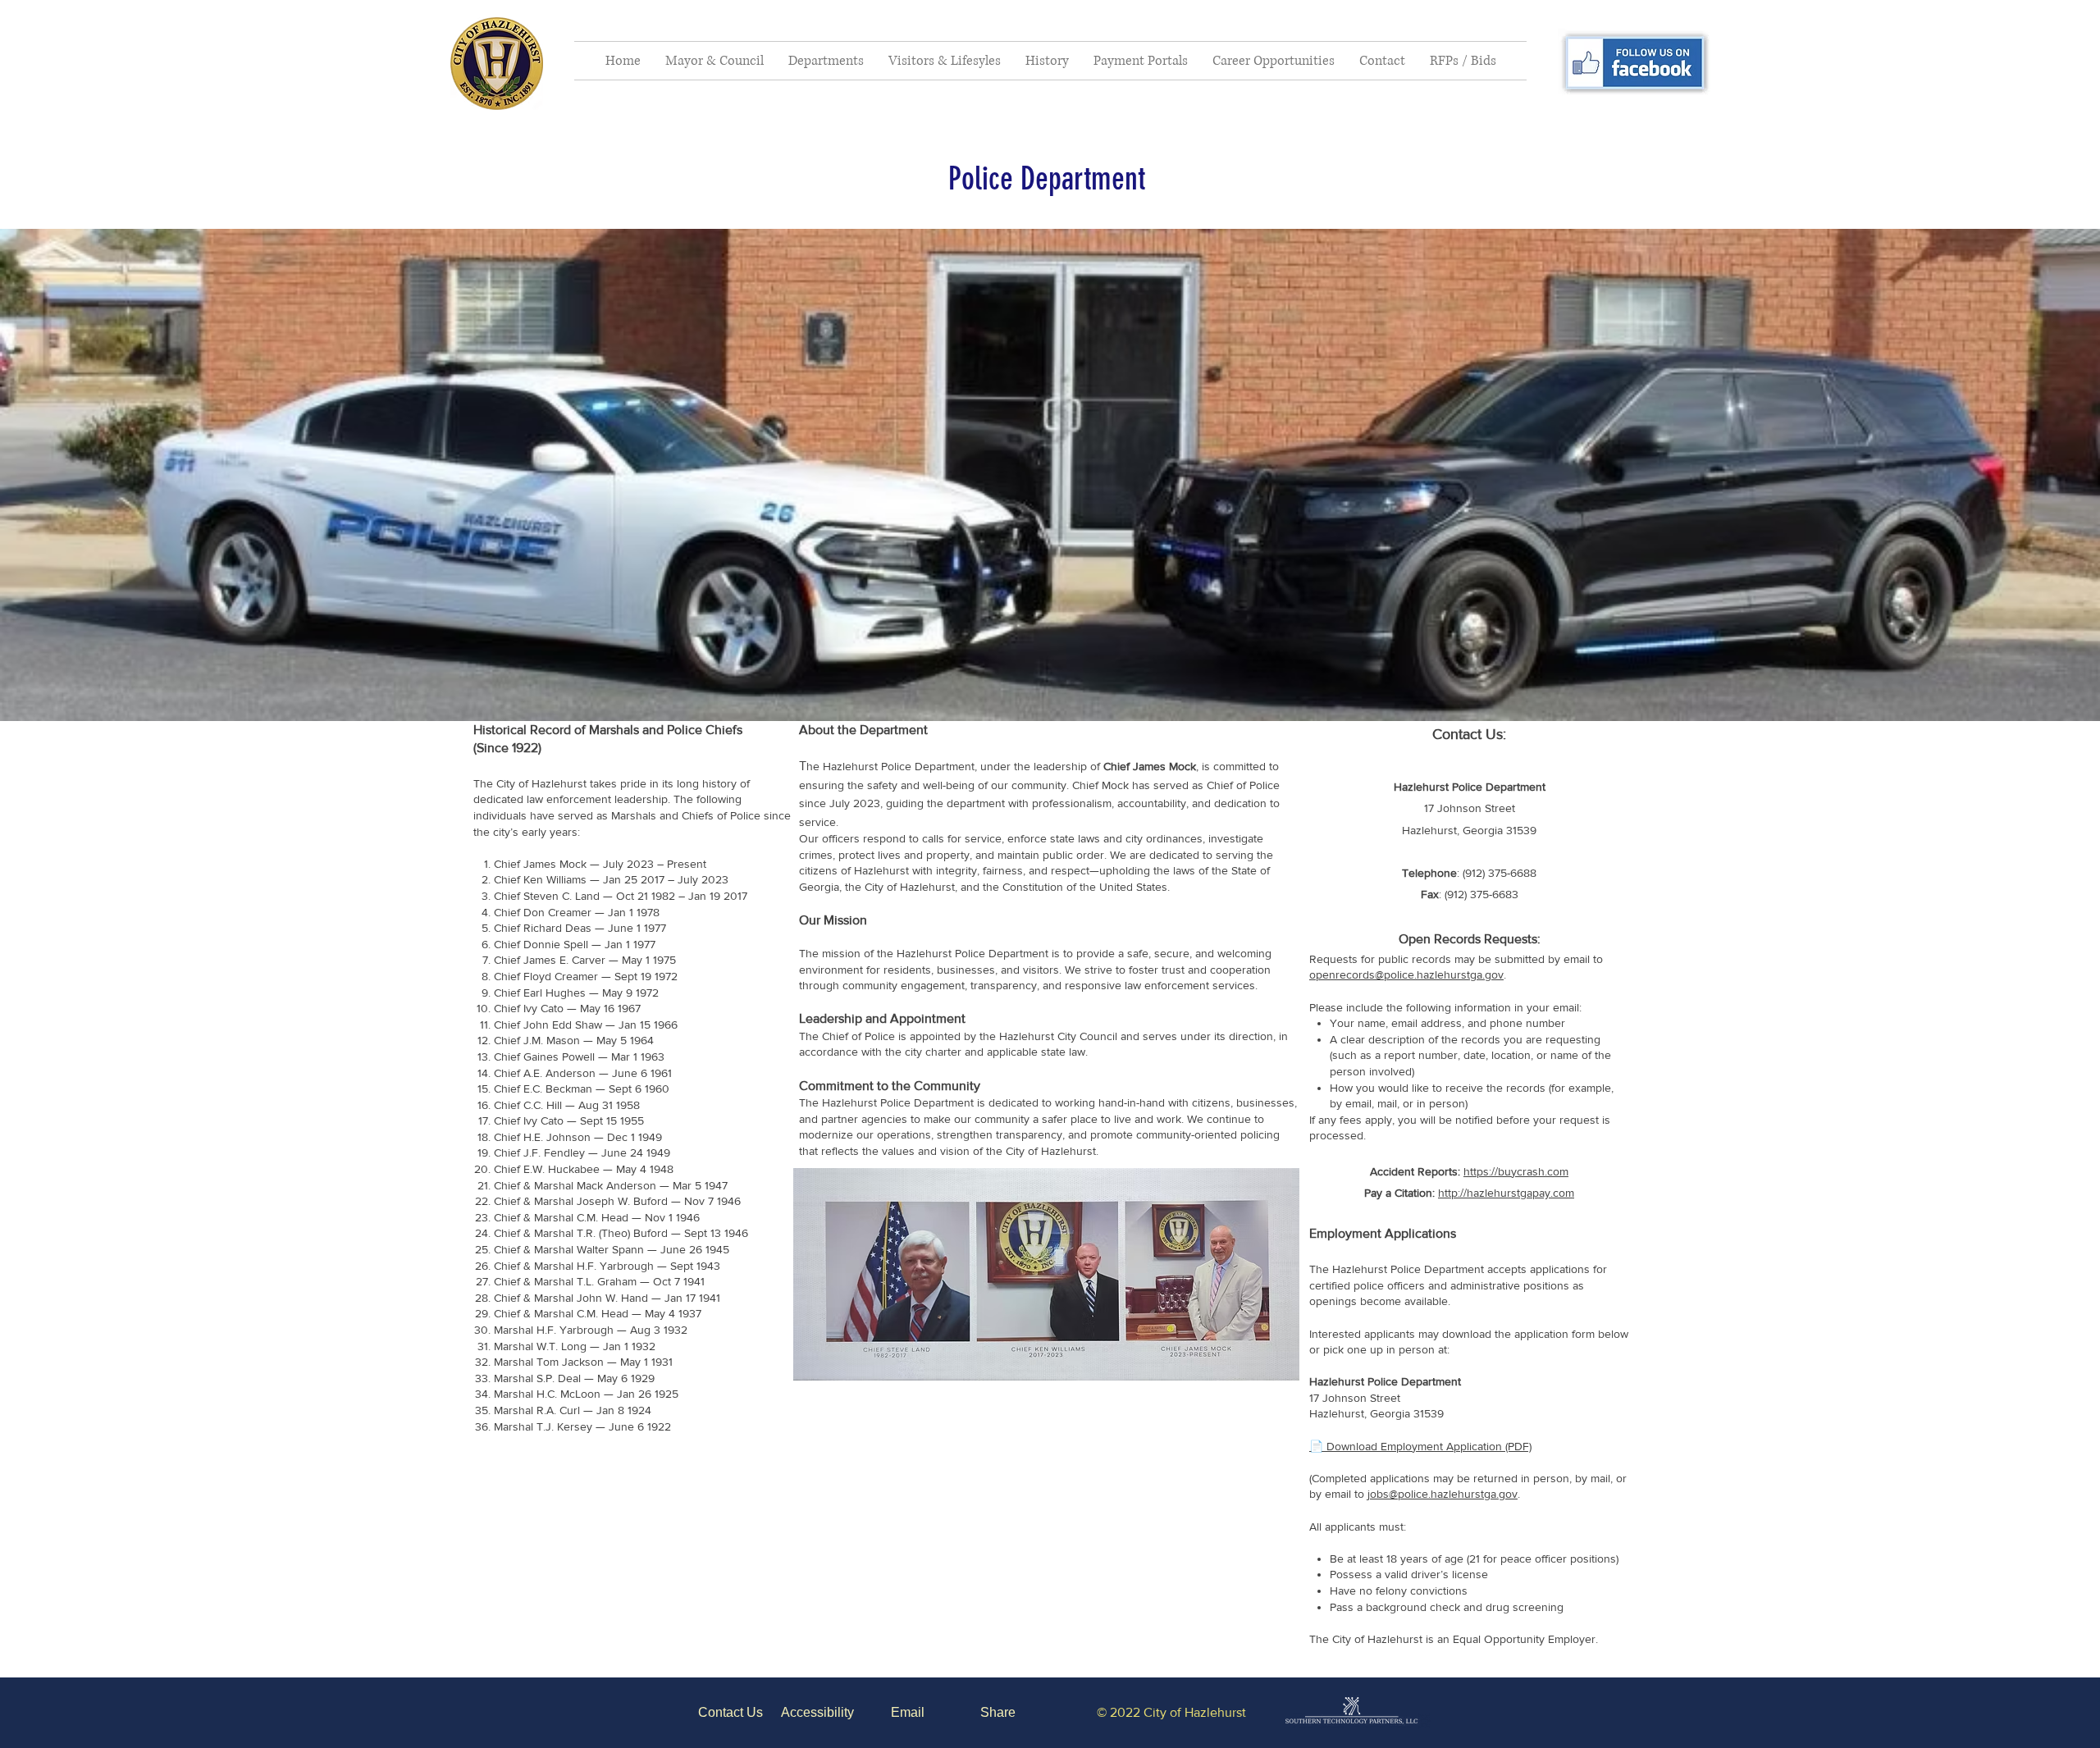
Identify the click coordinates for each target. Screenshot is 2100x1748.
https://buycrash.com (1516, 1171)
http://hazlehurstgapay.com (1506, 1193)
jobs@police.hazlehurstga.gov (1443, 1494)
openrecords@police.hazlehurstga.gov (1406, 974)
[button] (714, 61)
